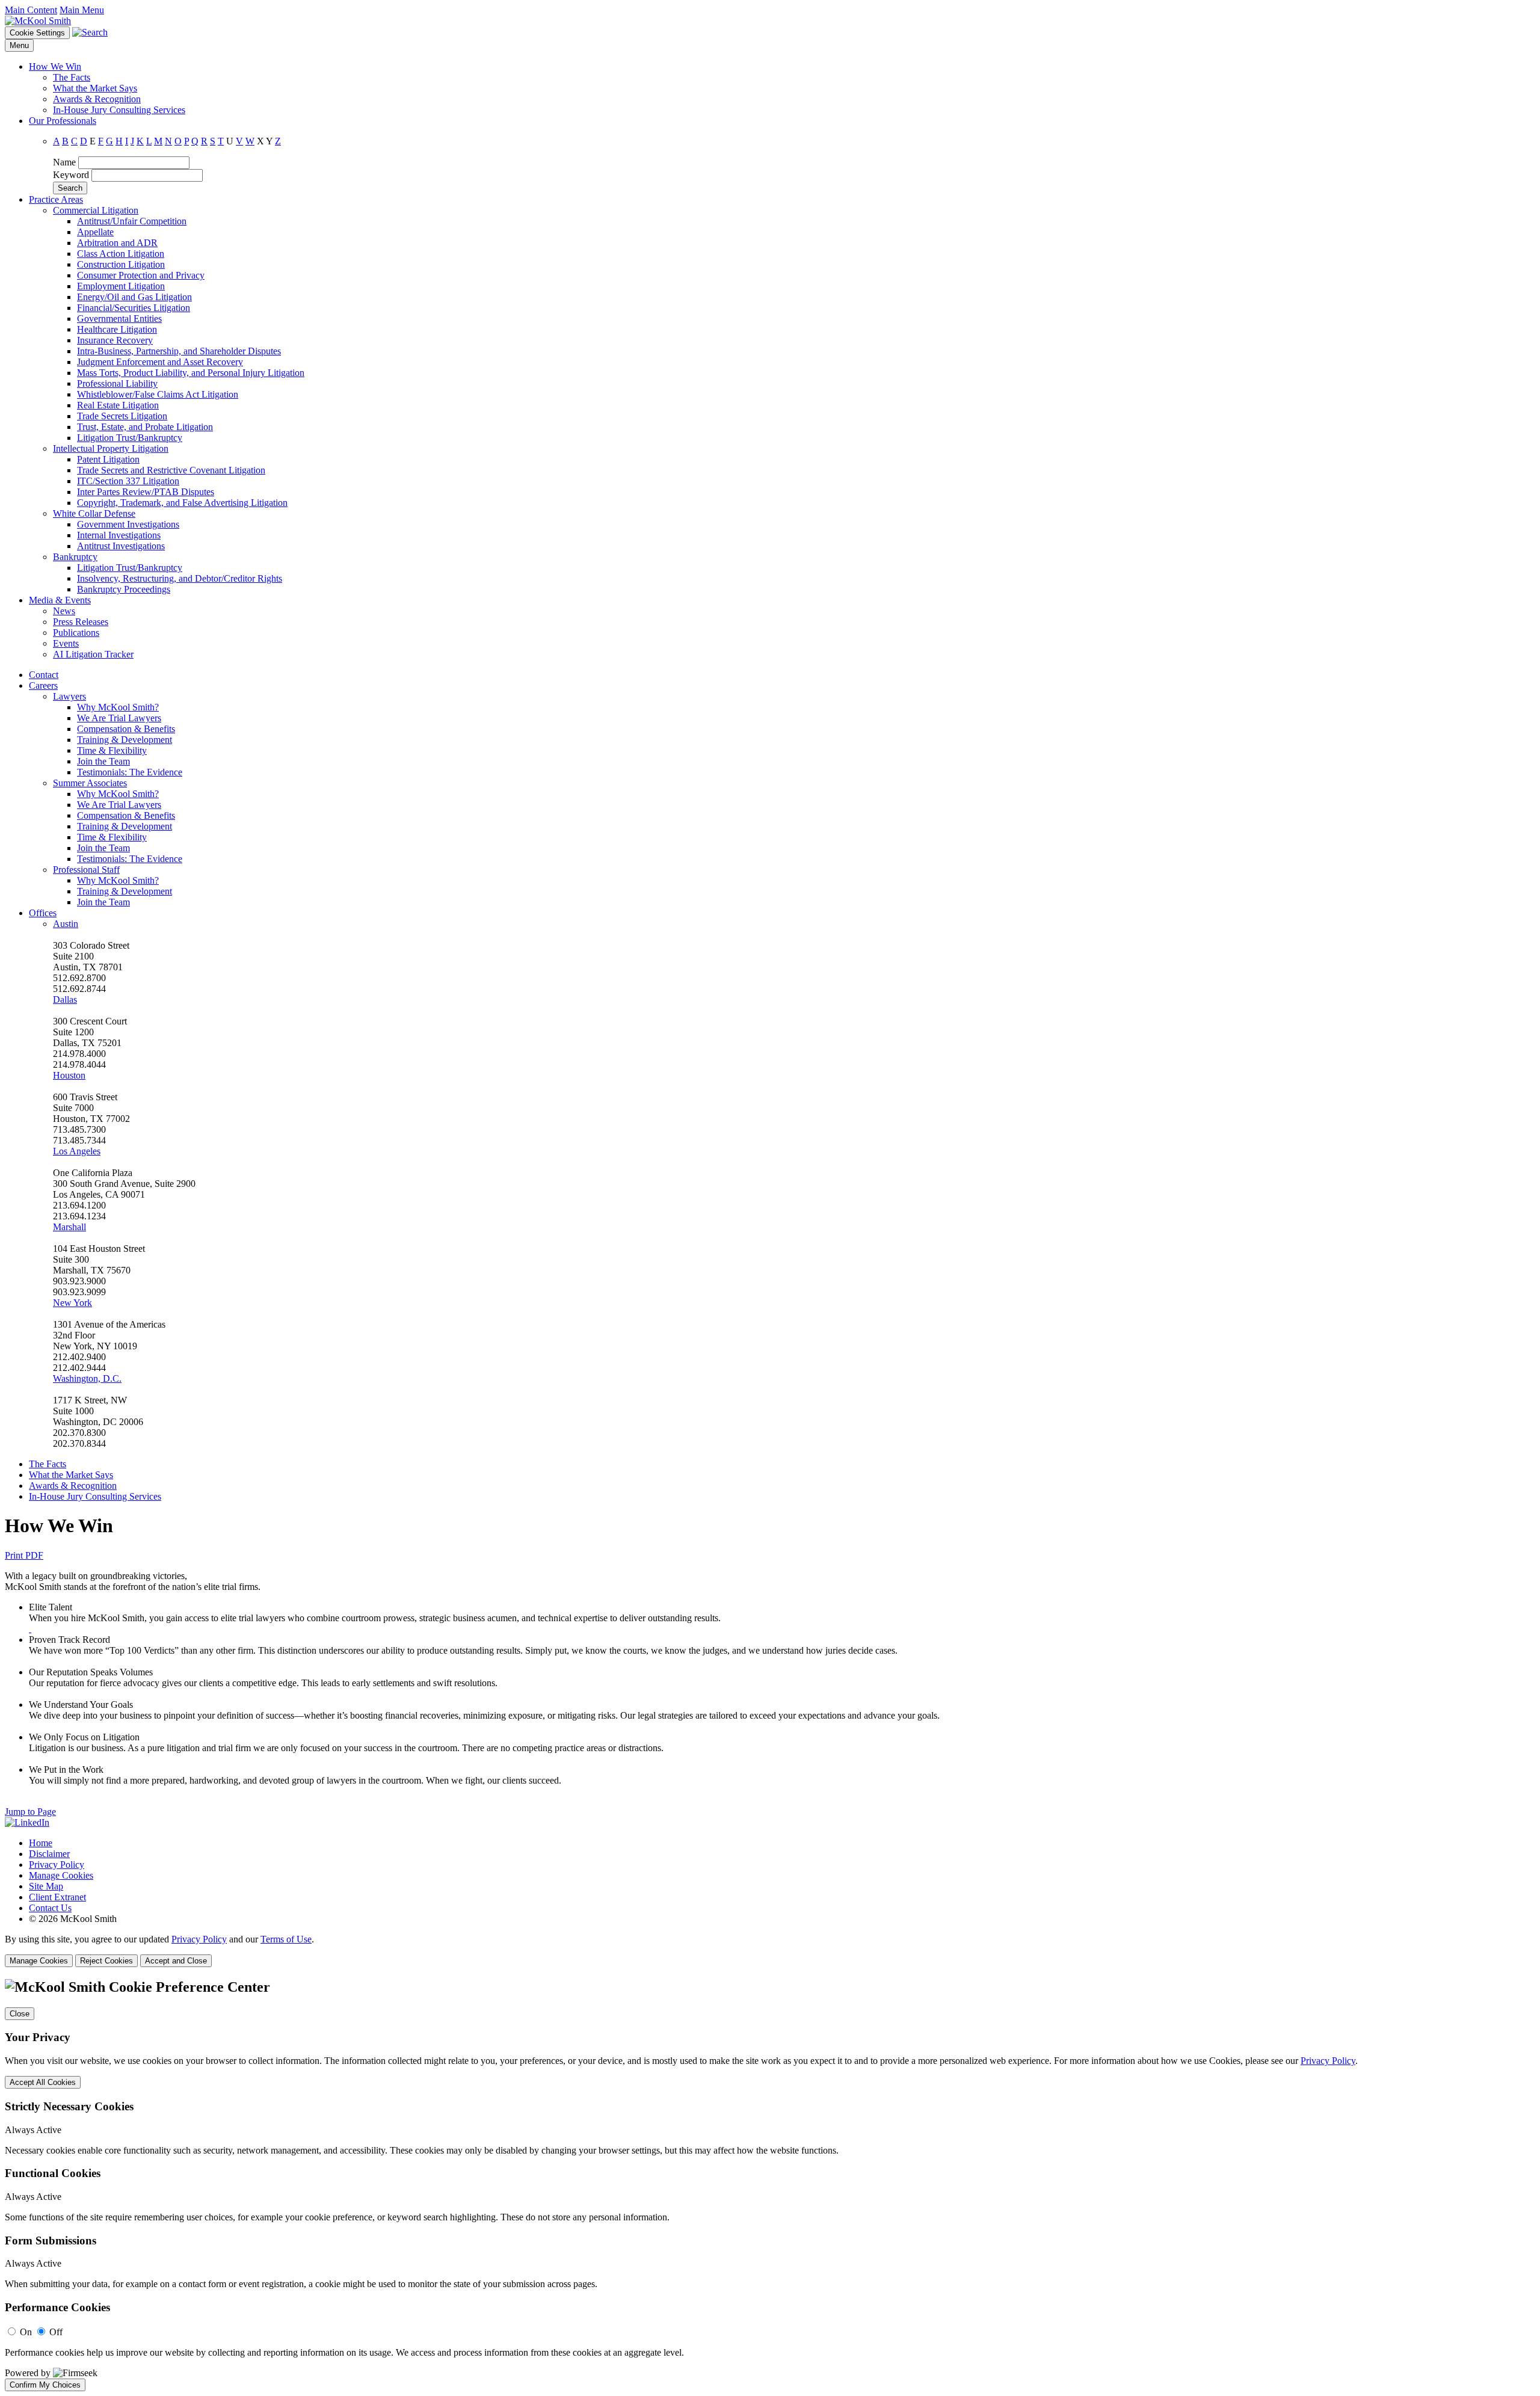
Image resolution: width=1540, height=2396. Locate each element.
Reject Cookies (106, 1961)
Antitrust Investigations (121, 546)
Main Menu (82, 10)
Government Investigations (128, 524)
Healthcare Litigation (117, 329)
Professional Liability (117, 383)
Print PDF (24, 1555)
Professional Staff (86, 870)
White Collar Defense (94, 513)
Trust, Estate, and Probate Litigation (145, 427)
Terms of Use (286, 1939)
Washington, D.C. (87, 1378)
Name (64, 162)
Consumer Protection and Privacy (141, 275)
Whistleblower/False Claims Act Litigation (158, 394)
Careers (43, 685)
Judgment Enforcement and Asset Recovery (160, 362)
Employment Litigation (121, 286)
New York (72, 1303)
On (26, 2332)
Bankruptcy (75, 557)
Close (20, 2014)
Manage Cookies (61, 1875)
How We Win (55, 66)
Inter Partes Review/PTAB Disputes (146, 492)
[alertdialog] (770, 2185)
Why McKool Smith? (118, 707)
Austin (66, 924)
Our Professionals (63, 121)
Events (66, 643)
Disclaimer (49, 1854)
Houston (69, 1075)
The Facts (72, 77)
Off (56, 2332)
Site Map (46, 1886)
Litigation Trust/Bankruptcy (130, 438)
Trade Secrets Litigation (122, 416)
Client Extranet (57, 1897)
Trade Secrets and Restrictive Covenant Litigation (171, 470)
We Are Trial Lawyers (119, 718)
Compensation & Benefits (126, 729)
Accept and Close (176, 1961)
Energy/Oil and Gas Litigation (134, 297)
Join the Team (103, 761)
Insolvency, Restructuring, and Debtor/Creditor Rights (180, 578)
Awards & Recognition (97, 99)
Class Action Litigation (121, 254)
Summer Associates (90, 783)
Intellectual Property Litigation (111, 448)
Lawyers (69, 696)
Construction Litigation (121, 264)
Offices (43, 913)
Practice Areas (56, 199)
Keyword (71, 175)
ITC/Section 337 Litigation (128, 481)
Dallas (65, 999)
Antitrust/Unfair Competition (132, 221)
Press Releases (81, 622)
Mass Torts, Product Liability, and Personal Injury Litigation (191, 373)
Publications (76, 633)
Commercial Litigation (96, 210)
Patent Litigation (108, 459)
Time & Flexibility (112, 750)
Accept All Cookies (43, 2082)
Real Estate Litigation (118, 405)
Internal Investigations (119, 535)
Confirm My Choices (45, 2385)
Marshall (69, 1227)
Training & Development (125, 740)
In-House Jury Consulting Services (119, 110)
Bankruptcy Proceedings (124, 589)
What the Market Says (95, 88)
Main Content (31, 10)
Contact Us (50, 1908)
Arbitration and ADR (117, 243)
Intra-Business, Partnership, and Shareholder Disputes (179, 351)
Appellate (95, 232)
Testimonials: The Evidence (130, 772)
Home (41, 1843)
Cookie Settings (37, 33)
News (64, 611)
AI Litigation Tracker (93, 654)
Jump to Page (30, 1812)
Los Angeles (77, 1151)
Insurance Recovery (115, 340)
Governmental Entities (119, 319)
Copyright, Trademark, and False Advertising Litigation (182, 503)
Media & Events (60, 600)
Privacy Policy (57, 1865)
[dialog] (770, 1951)
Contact (44, 675)
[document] (770, 2185)
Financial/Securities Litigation (134, 308)
